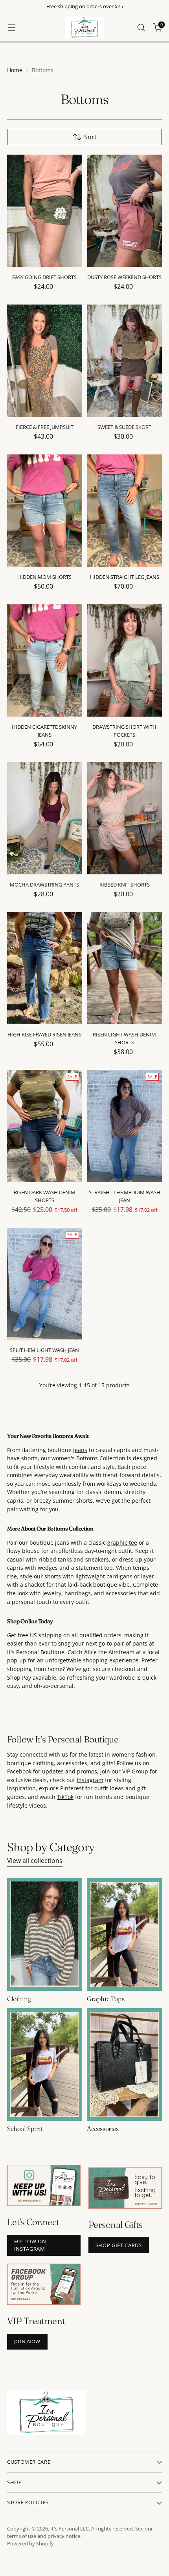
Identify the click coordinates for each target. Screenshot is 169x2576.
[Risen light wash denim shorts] (125, 968)
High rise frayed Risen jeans (44, 1034)
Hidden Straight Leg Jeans (125, 577)
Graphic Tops (106, 1999)
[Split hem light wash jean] (45, 1284)
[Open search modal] (141, 28)
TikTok (65, 1797)
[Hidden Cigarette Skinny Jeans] (45, 660)
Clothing (19, 1999)
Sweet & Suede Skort (124, 427)
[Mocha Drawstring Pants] (45, 818)
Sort (90, 137)
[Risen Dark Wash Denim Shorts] (45, 1126)
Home (15, 70)
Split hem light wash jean (44, 1350)
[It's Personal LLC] (84, 27)
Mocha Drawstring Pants (44, 885)
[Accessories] (124, 2064)
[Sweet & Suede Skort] (125, 361)
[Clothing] (45, 1935)
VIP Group (135, 1771)
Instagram (90, 1780)
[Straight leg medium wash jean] (125, 1126)
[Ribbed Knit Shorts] (125, 818)
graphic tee (122, 1542)
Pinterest (72, 1788)
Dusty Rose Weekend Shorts (124, 277)
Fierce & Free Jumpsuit (45, 427)
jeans (80, 1450)
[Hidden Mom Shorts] (45, 511)
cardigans (119, 1576)
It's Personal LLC (70, 2529)
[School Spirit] (45, 2064)
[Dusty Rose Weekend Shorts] (125, 211)
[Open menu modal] (11, 28)
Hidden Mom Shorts (44, 577)
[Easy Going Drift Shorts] (45, 211)
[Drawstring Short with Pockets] (125, 660)
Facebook (19, 1771)
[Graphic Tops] (124, 1935)
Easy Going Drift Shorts (44, 277)
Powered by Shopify (30, 2544)
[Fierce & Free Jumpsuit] (45, 361)
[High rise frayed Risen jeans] (45, 968)
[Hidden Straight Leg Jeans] (125, 511)
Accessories (103, 2129)
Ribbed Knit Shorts (125, 885)
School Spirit (25, 2129)
